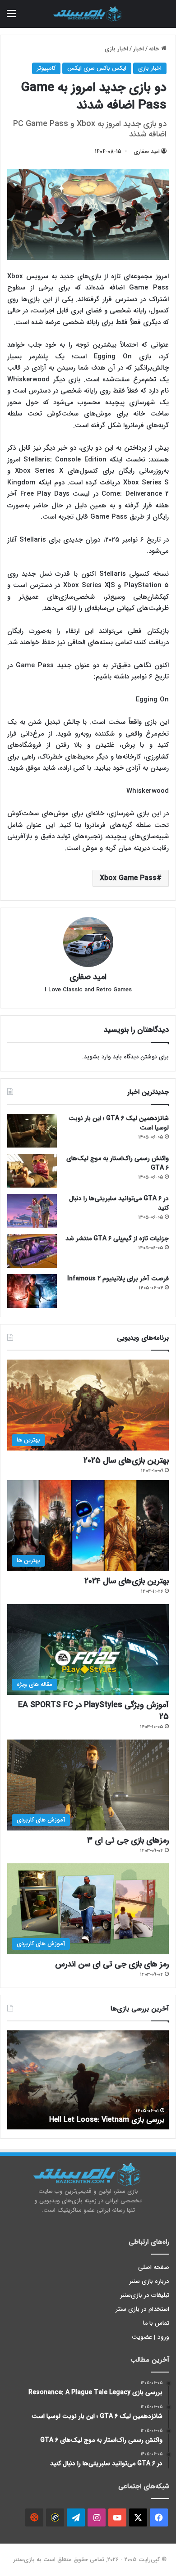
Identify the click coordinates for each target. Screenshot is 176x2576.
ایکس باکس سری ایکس (97, 68)
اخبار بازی (116, 49)
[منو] (11, 17)
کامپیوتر (46, 68)
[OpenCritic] (34, 2517)
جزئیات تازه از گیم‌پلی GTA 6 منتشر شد (117, 1238)
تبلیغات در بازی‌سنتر (145, 2295)
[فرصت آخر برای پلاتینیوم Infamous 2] (32, 1291)
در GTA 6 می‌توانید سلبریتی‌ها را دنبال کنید (119, 1203)
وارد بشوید (97, 1057)
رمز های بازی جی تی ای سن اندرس (112, 1964)
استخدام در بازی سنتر (143, 2309)
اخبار (139, 49)
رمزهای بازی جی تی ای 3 (128, 1840)
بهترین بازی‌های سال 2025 (126, 1460)
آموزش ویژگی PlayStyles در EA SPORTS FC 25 (93, 1711)
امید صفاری (147, 151)
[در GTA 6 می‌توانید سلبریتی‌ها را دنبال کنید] (32, 1211)
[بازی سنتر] (88, 14)
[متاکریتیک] (55, 2517)
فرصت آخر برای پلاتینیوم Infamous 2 (118, 1279)
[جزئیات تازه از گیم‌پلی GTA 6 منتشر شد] (32, 1251)
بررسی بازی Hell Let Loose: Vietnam (107, 2120)
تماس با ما (156, 2323)
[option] (88, 2080)
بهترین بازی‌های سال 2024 (127, 1581)
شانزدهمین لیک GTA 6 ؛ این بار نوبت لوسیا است (119, 1123)
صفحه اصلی (154, 2267)
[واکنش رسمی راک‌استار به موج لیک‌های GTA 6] (32, 1171)
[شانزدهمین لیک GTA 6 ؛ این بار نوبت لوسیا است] (32, 1131)
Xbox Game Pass (128, 878)
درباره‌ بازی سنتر (149, 2281)
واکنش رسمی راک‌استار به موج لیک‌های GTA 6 (118, 1163)
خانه (155, 49)
